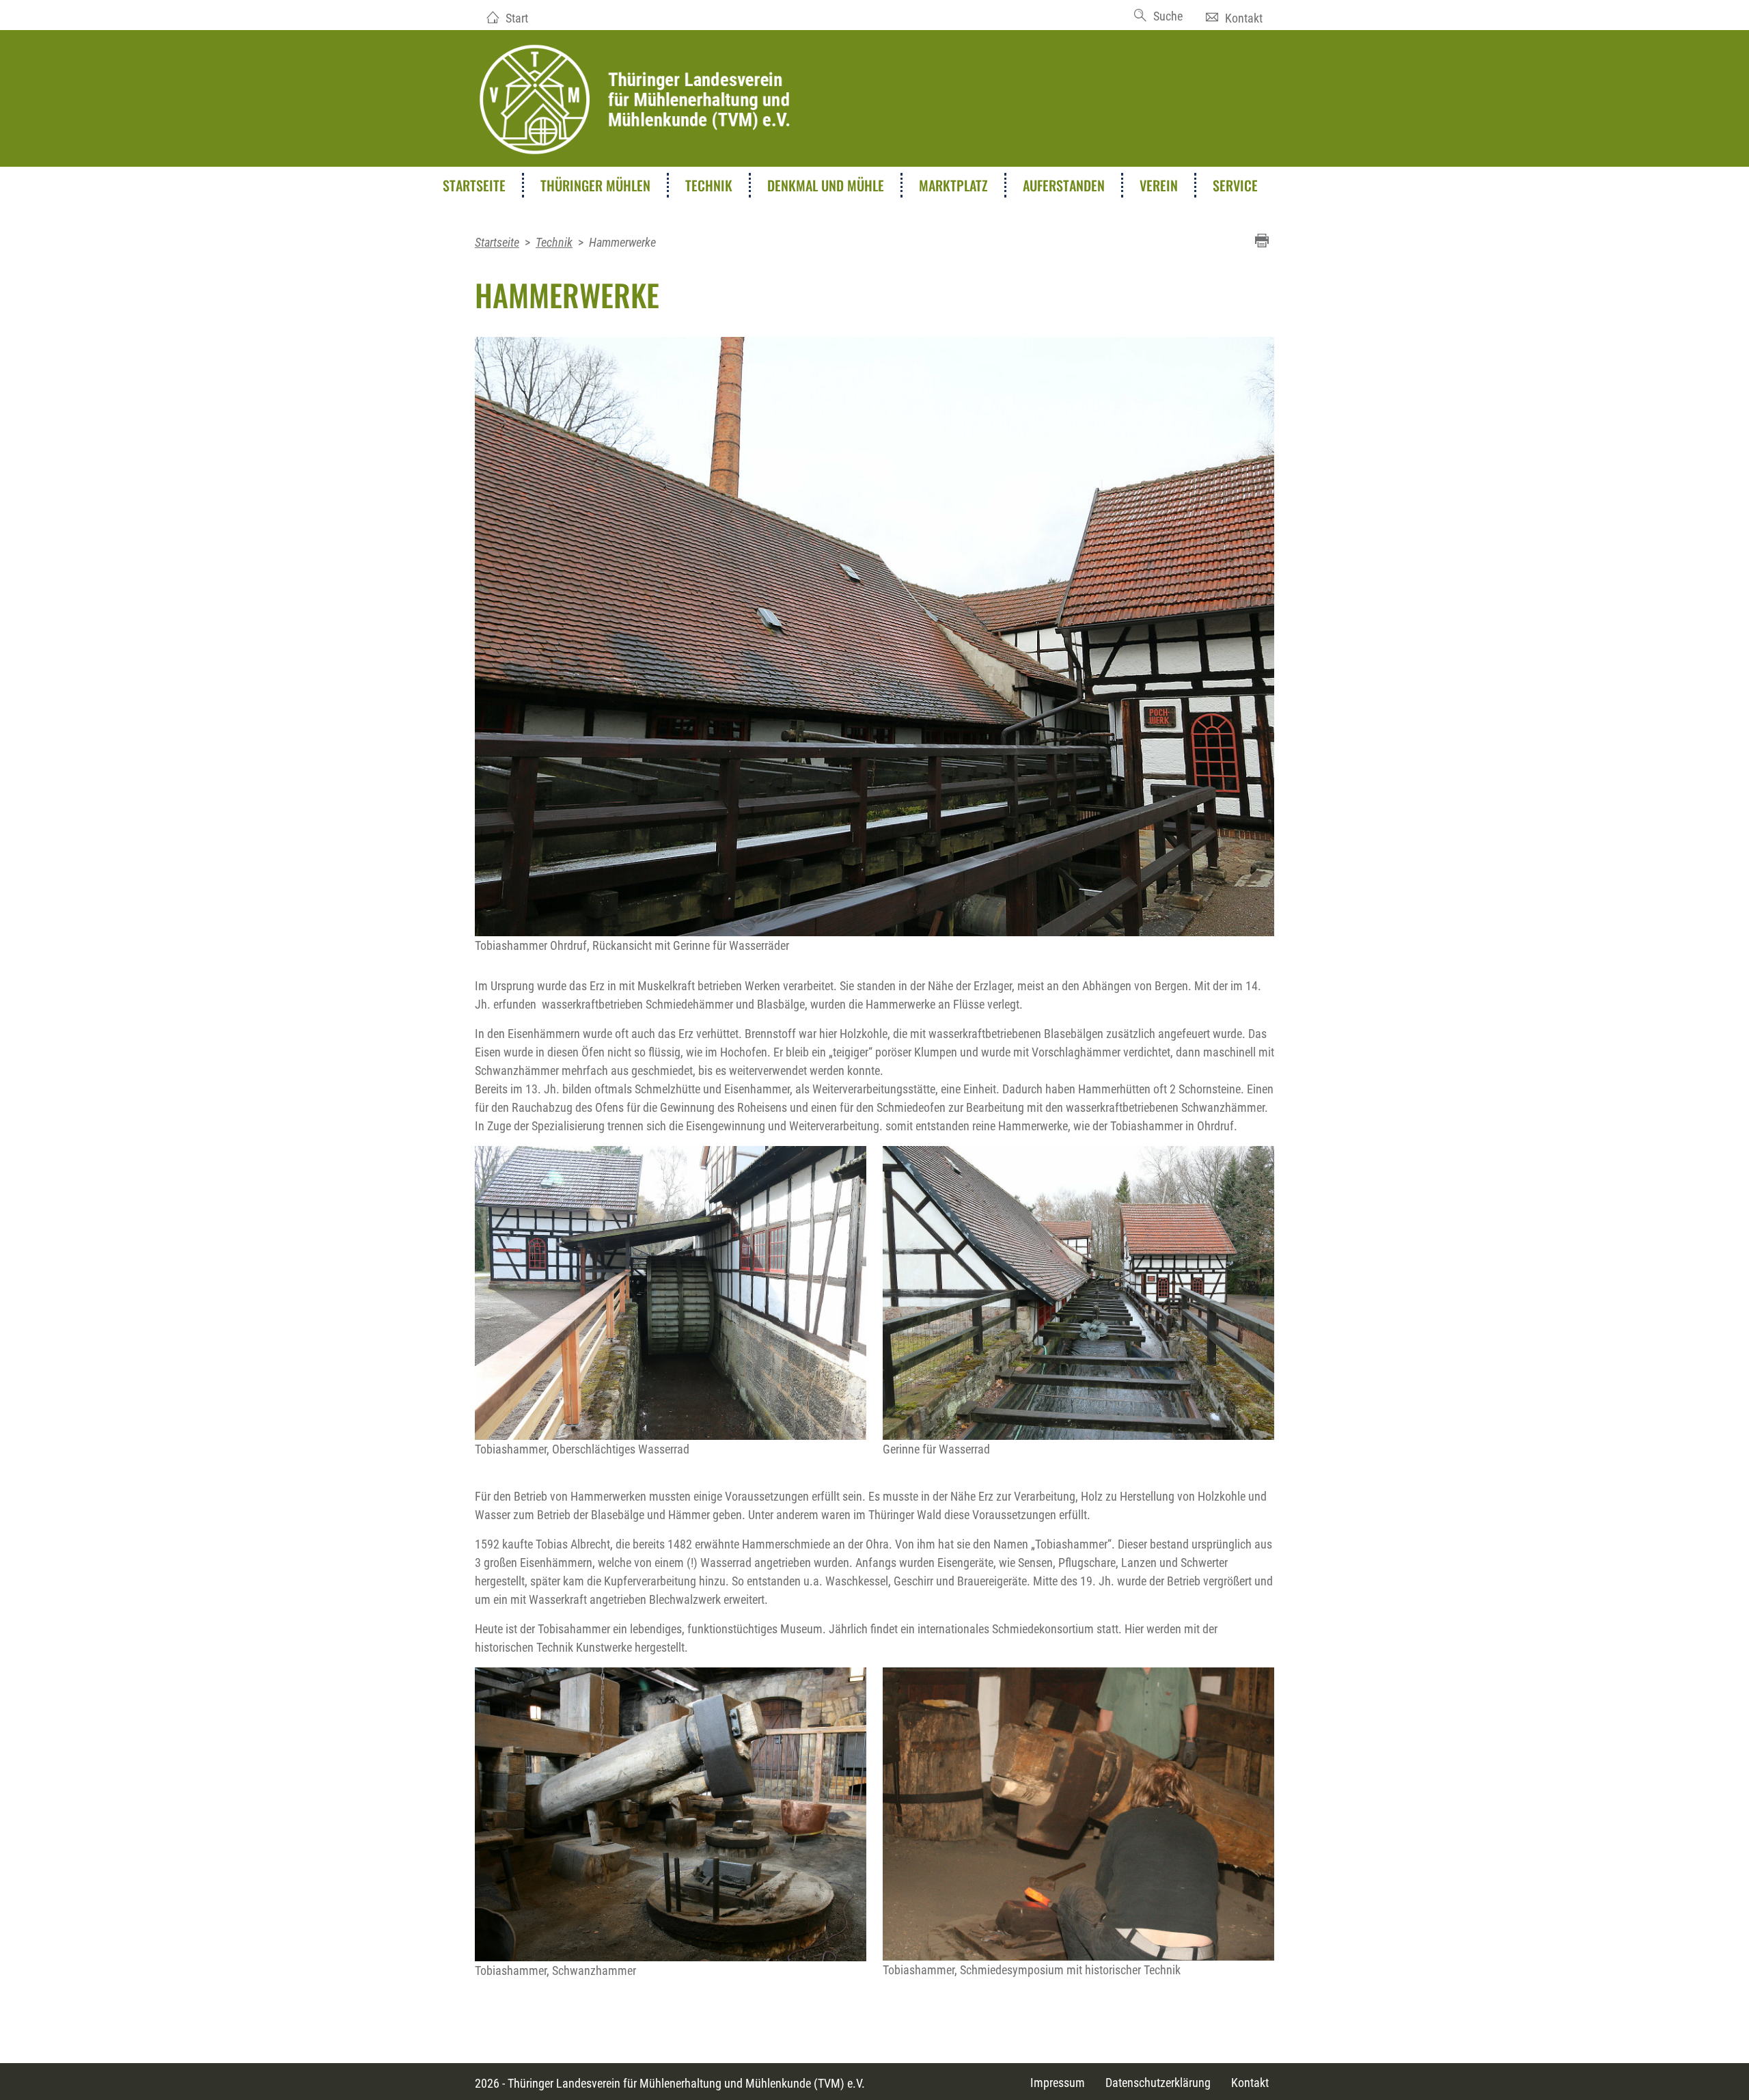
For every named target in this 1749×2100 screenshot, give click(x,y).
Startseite (474, 185)
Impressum (1058, 2083)
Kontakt (1244, 18)
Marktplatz (953, 185)
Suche (1168, 16)
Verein (1159, 185)
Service (1235, 185)
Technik (709, 185)
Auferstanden (1064, 185)
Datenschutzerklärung (1158, 2083)
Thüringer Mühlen (595, 185)
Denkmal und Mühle (826, 185)
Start (517, 18)
